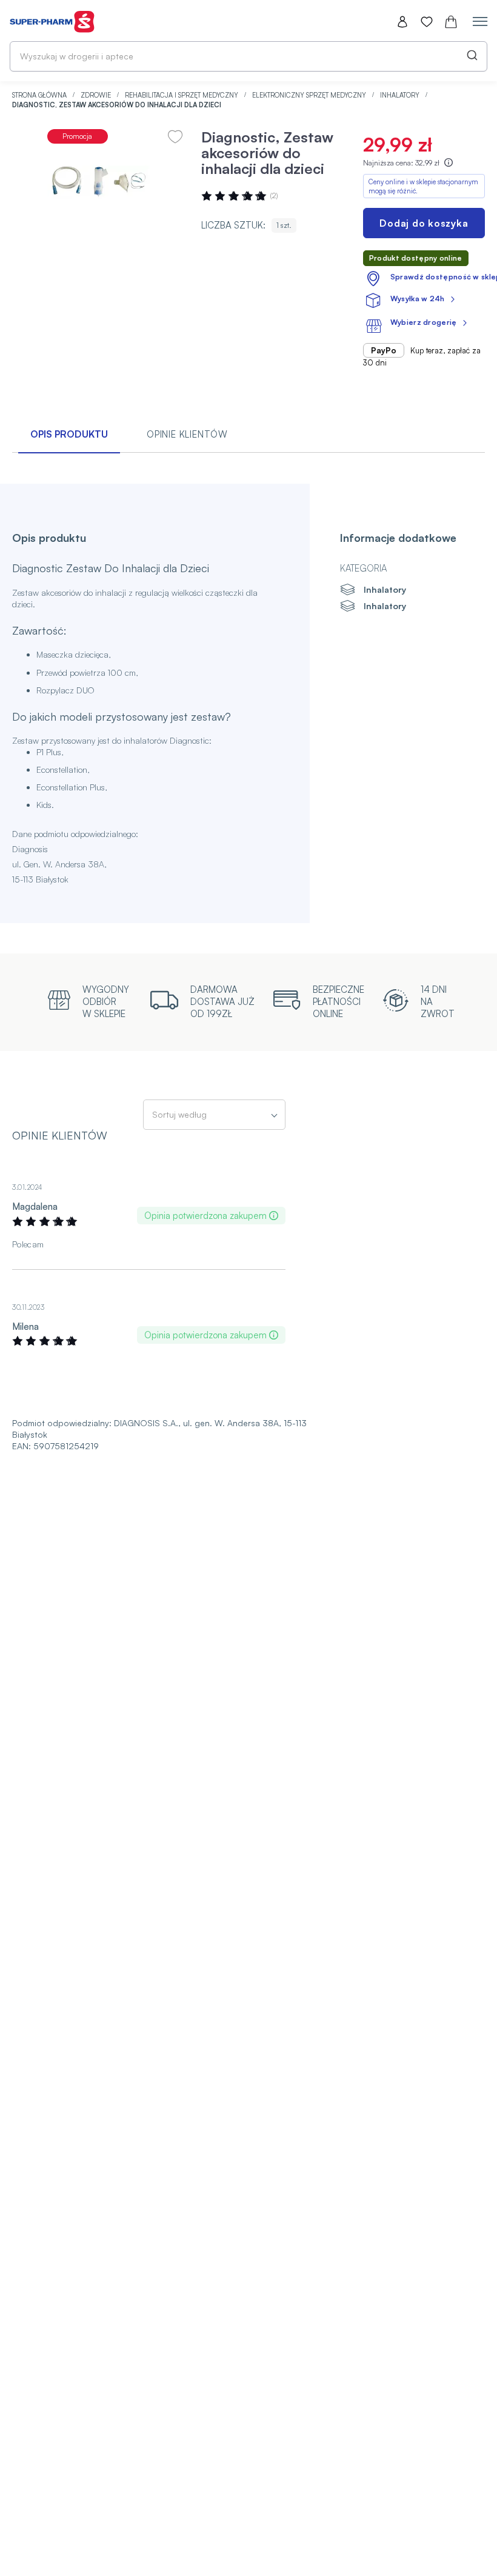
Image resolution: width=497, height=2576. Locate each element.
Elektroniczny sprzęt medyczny (310, 95)
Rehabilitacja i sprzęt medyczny (182, 95)
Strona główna (40, 95)
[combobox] (248, 56)
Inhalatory (401, 95)
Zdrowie (97, 95)
